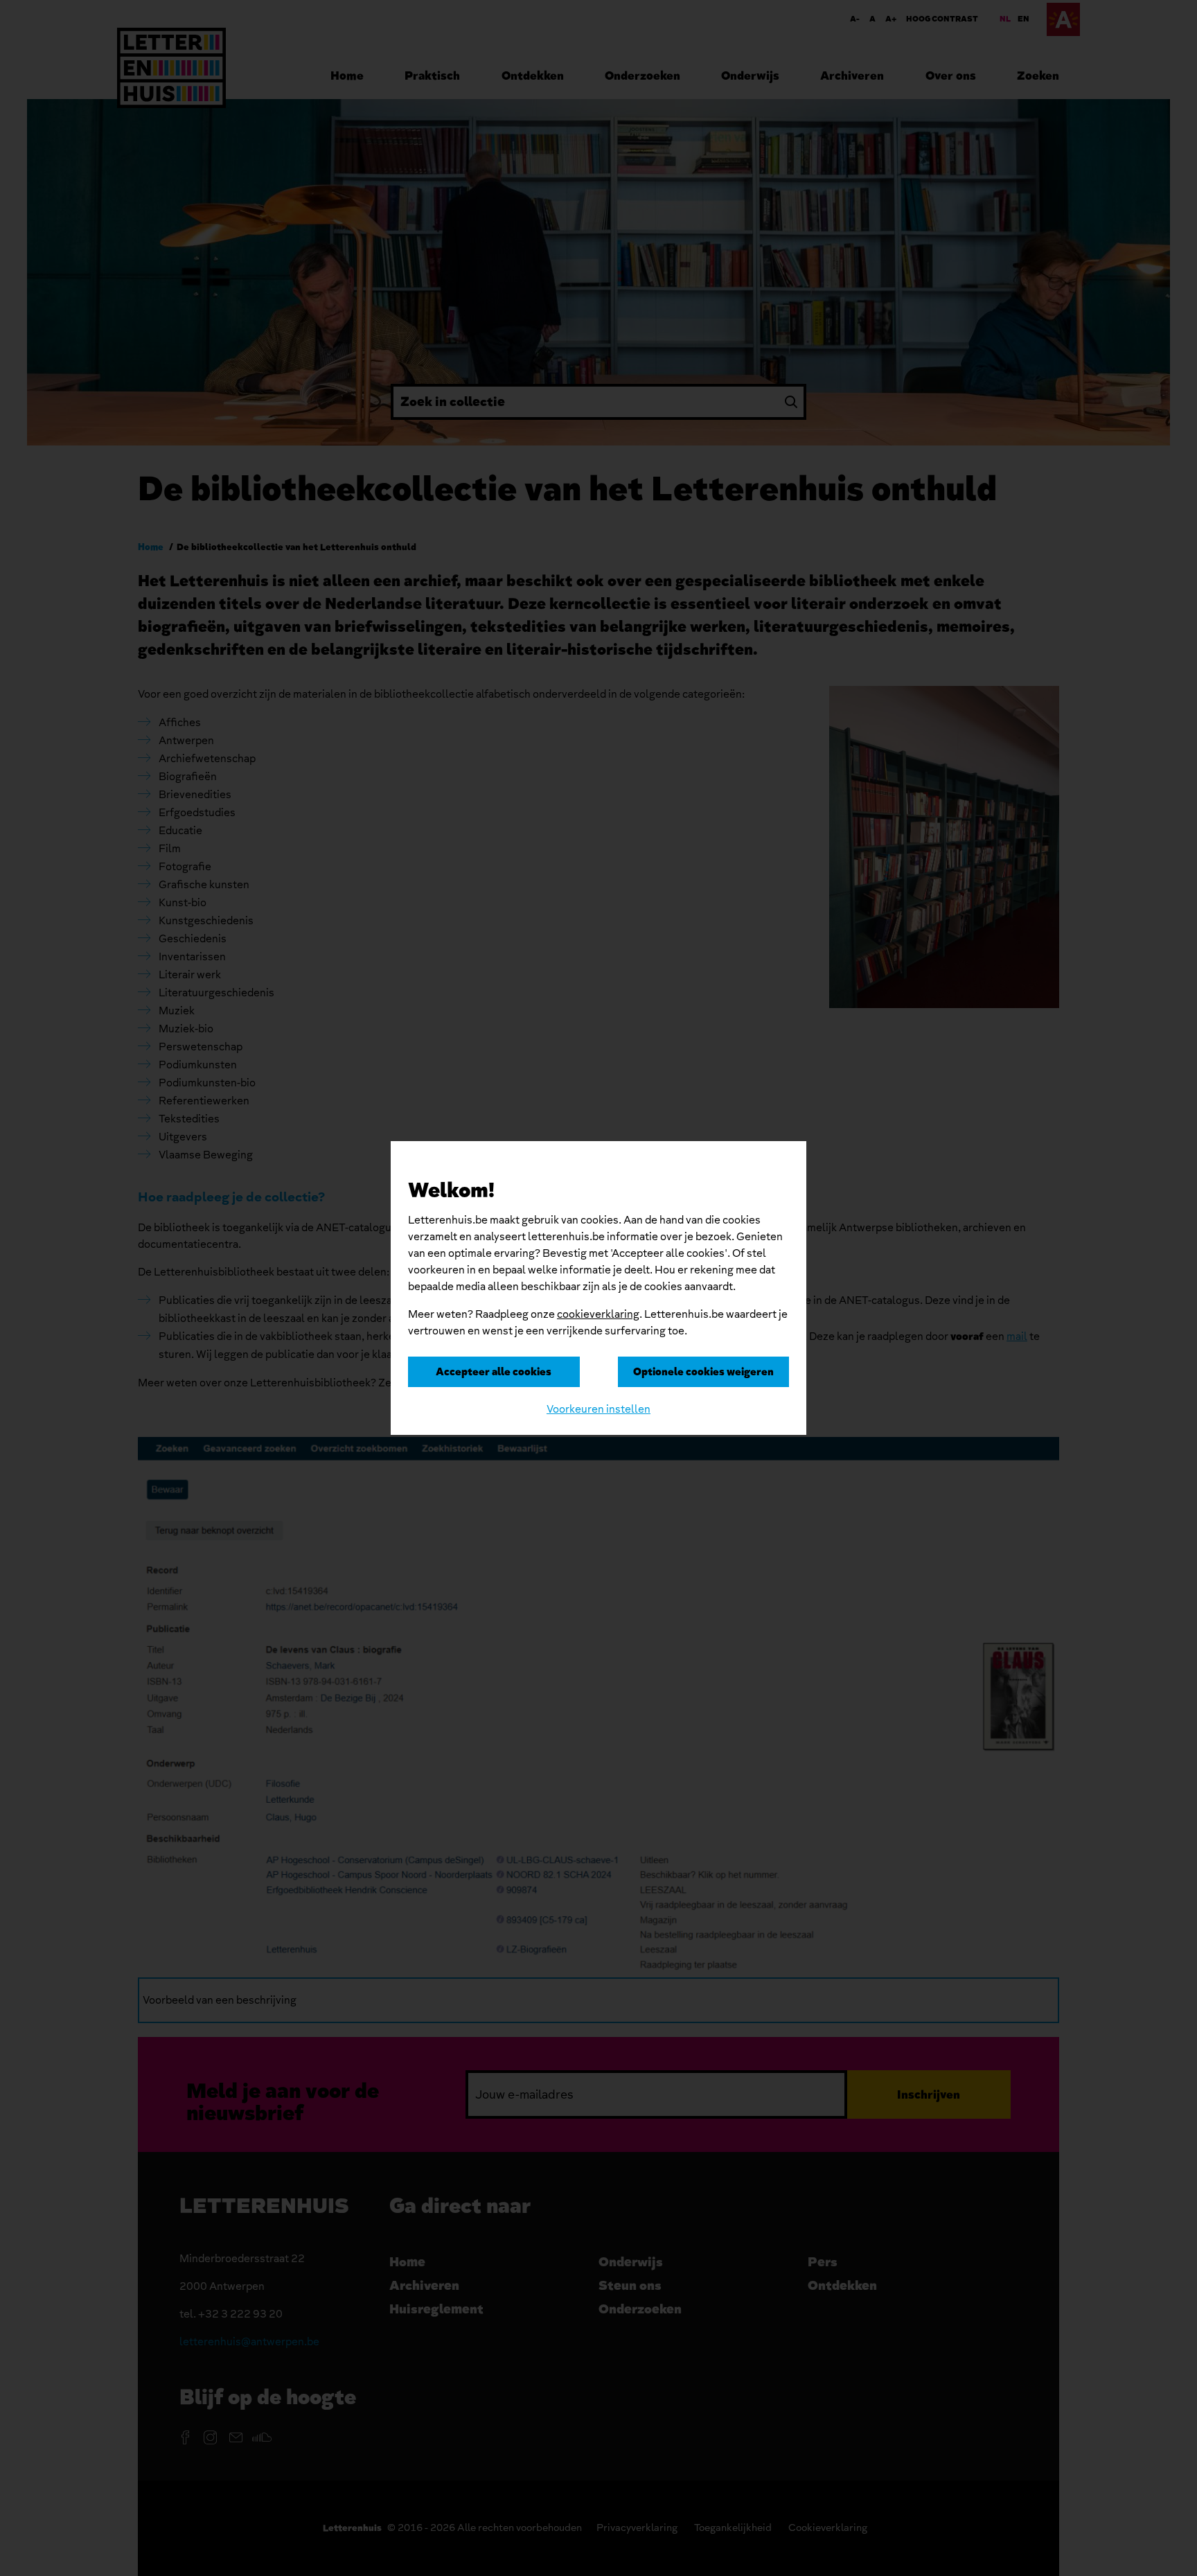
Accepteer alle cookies (494, 1372)
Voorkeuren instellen (598, 1409)
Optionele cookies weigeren (703, 1372)
